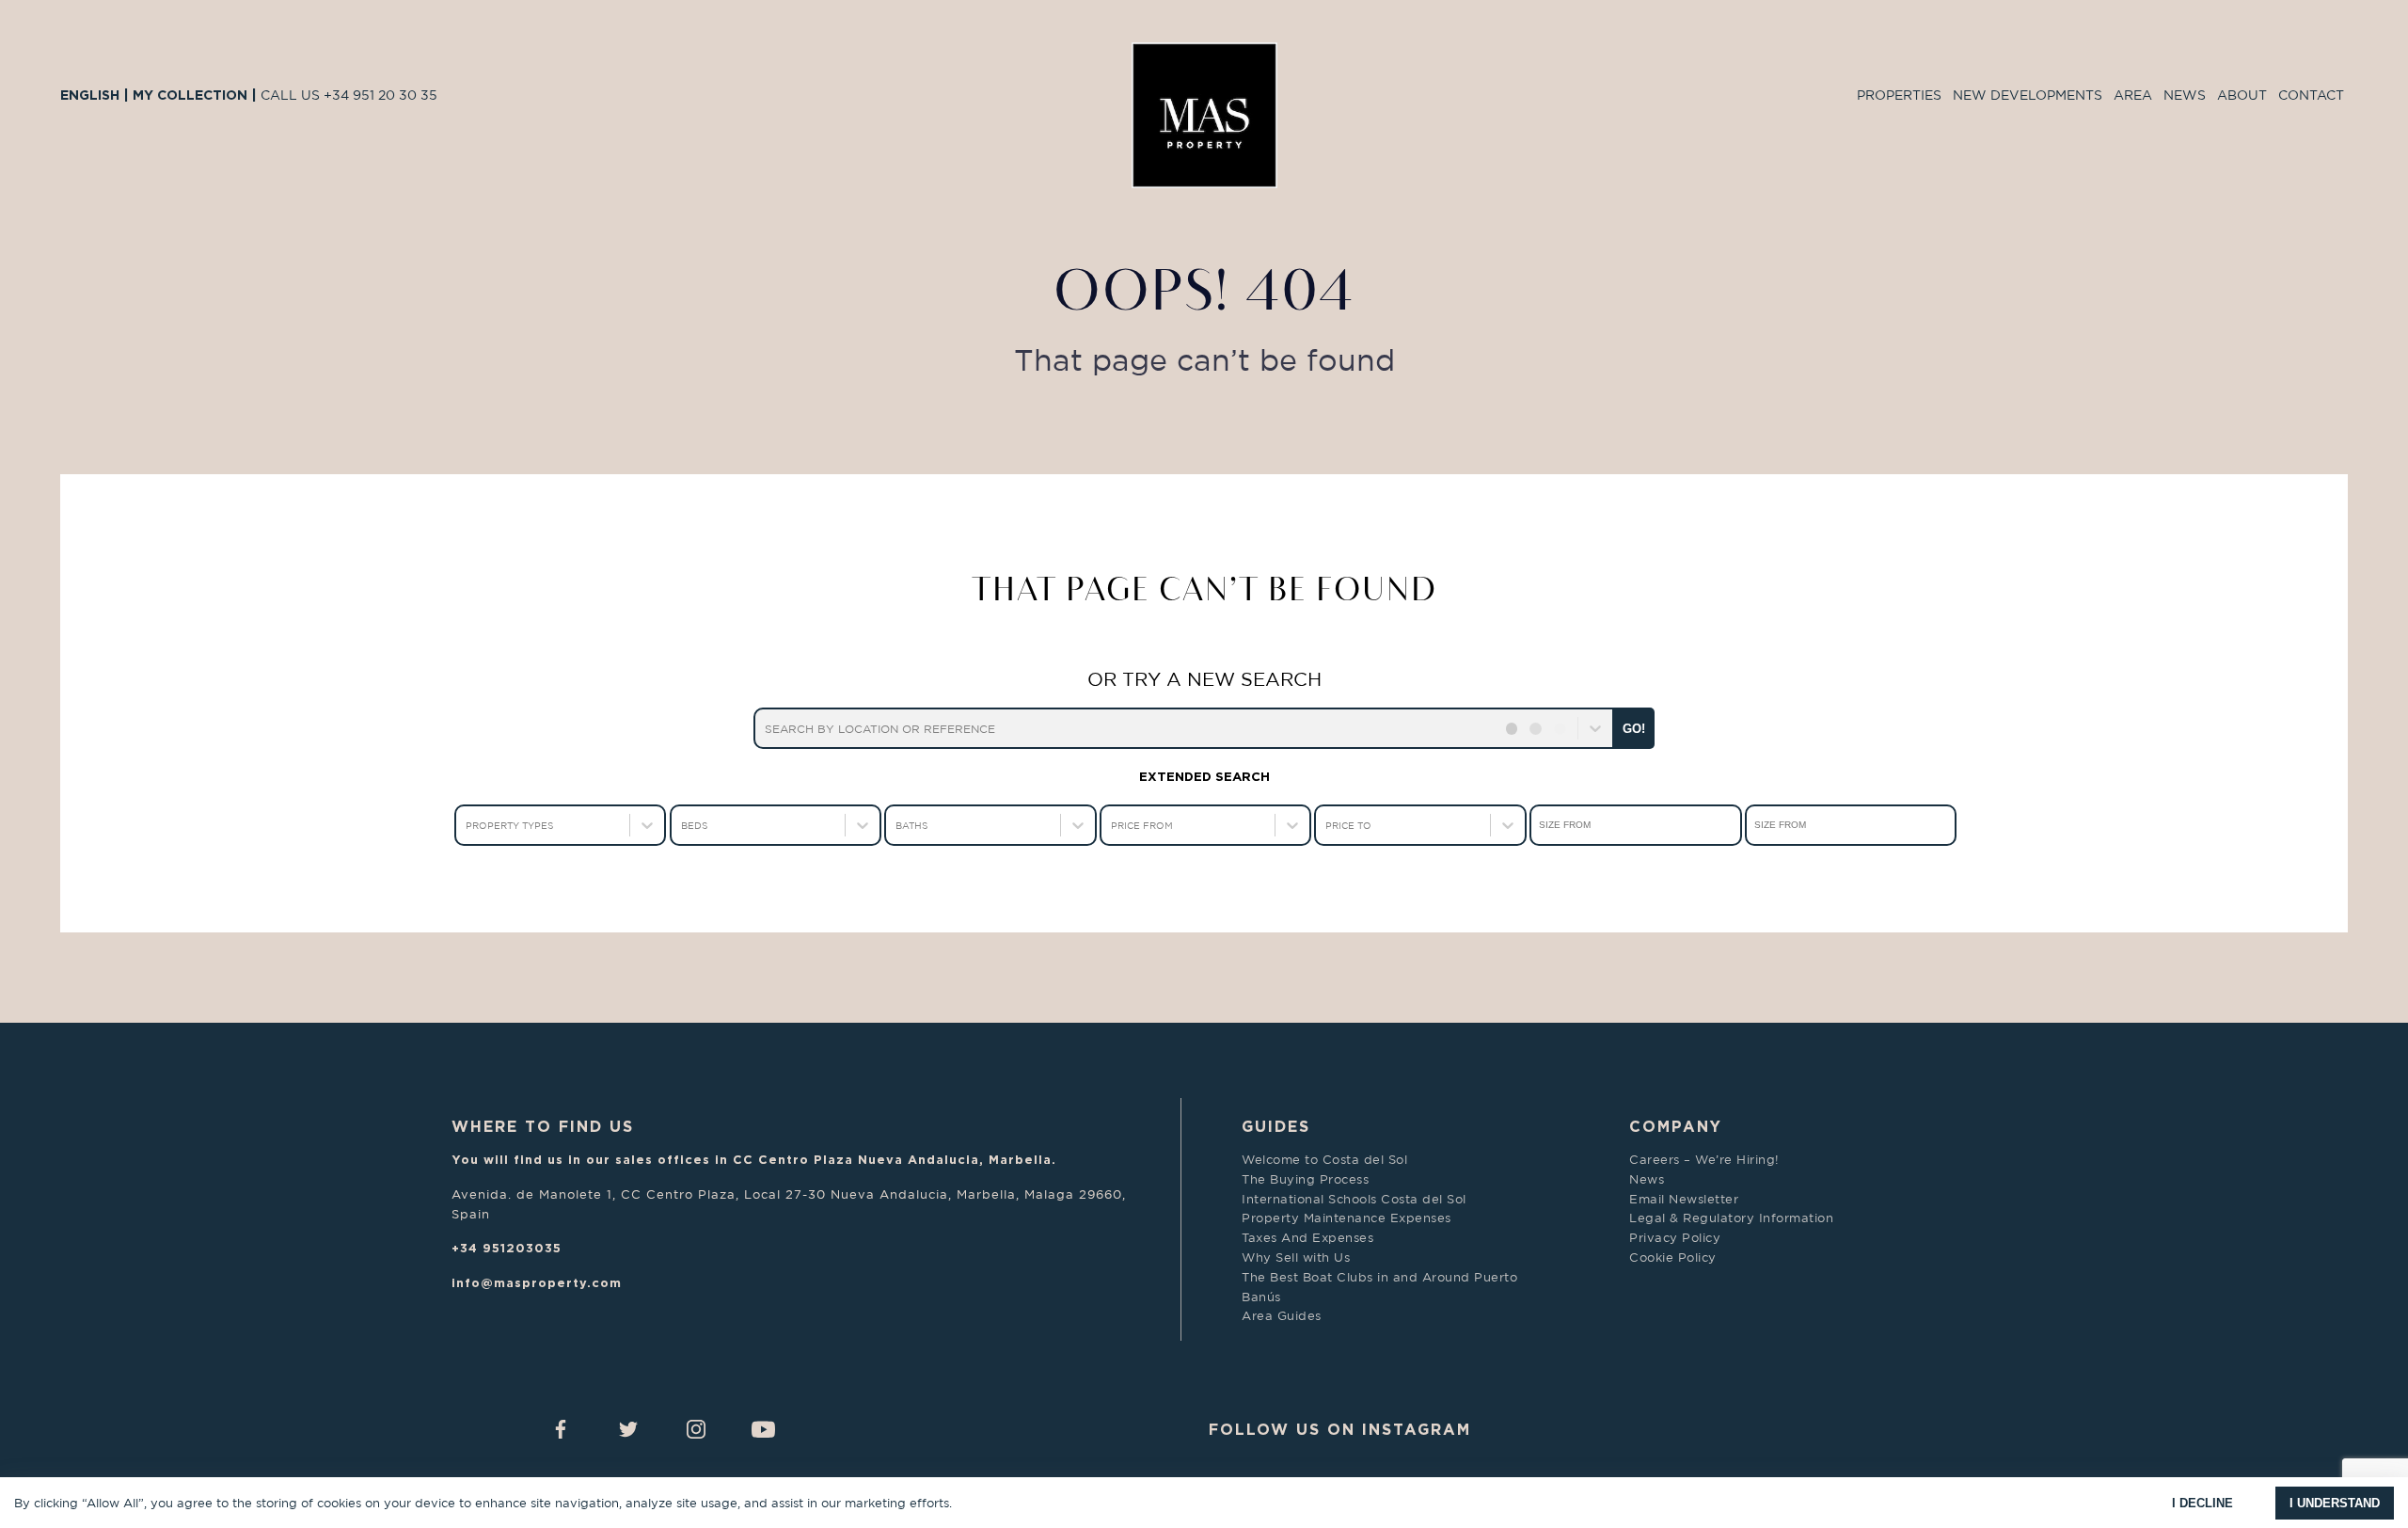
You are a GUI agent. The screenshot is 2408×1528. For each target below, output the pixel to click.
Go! (1634, 729)
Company (1676, 1126)
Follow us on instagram (1340, 1429)
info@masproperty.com (537, 1282)
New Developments (2028, 95)
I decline (2202, 1503)
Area (2133, 95)
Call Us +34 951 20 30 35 (349, 95)
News (2185, 95)
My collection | (197, 95)
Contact (2311, 95)
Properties (1899, 95)
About (2242, 95)
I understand (2335, 1503)
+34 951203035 (507, 1248)
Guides (1276, 1126)
